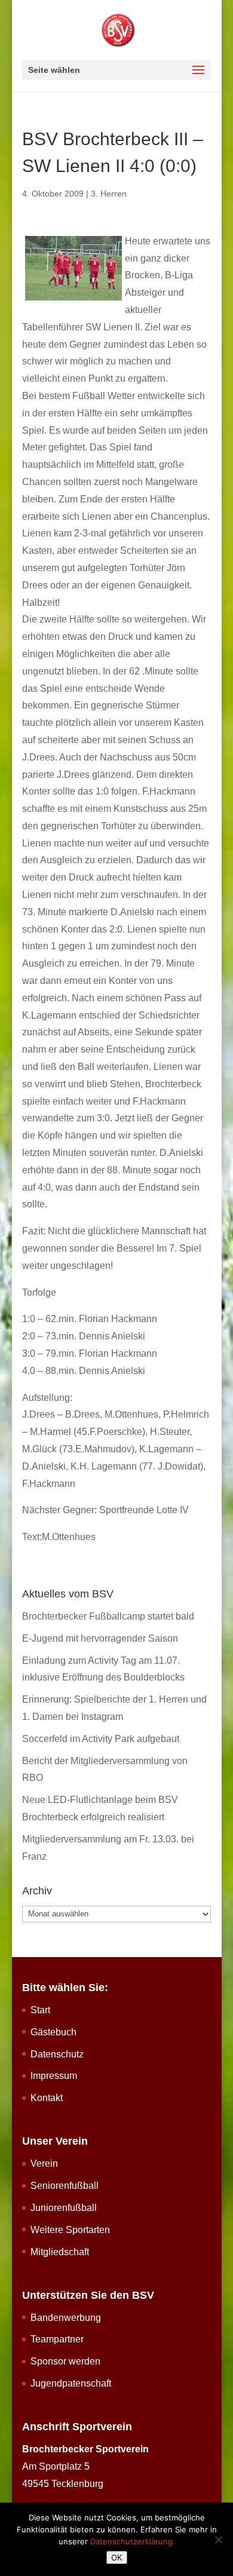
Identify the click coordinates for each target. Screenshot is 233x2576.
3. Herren (109, 194)
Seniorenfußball (65, 2186)
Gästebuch (53, 2032)
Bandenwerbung (66, 2318)
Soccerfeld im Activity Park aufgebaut (101, 1739)
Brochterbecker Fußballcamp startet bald (108, 1616)
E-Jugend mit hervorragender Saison (100, 1638)
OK (117, 2557)
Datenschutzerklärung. (133, 2541)
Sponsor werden (65, 2361)
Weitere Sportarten (70, 2230)
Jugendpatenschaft (71, 2383)
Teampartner (57, 2339)
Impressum (54, 2076)
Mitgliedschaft (60, 2252)
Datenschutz (57, 2054)
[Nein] (218, 2540)
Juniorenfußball (64, 2208)
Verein (44, 2163)
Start (40, 2010)
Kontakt (47, 2098)
